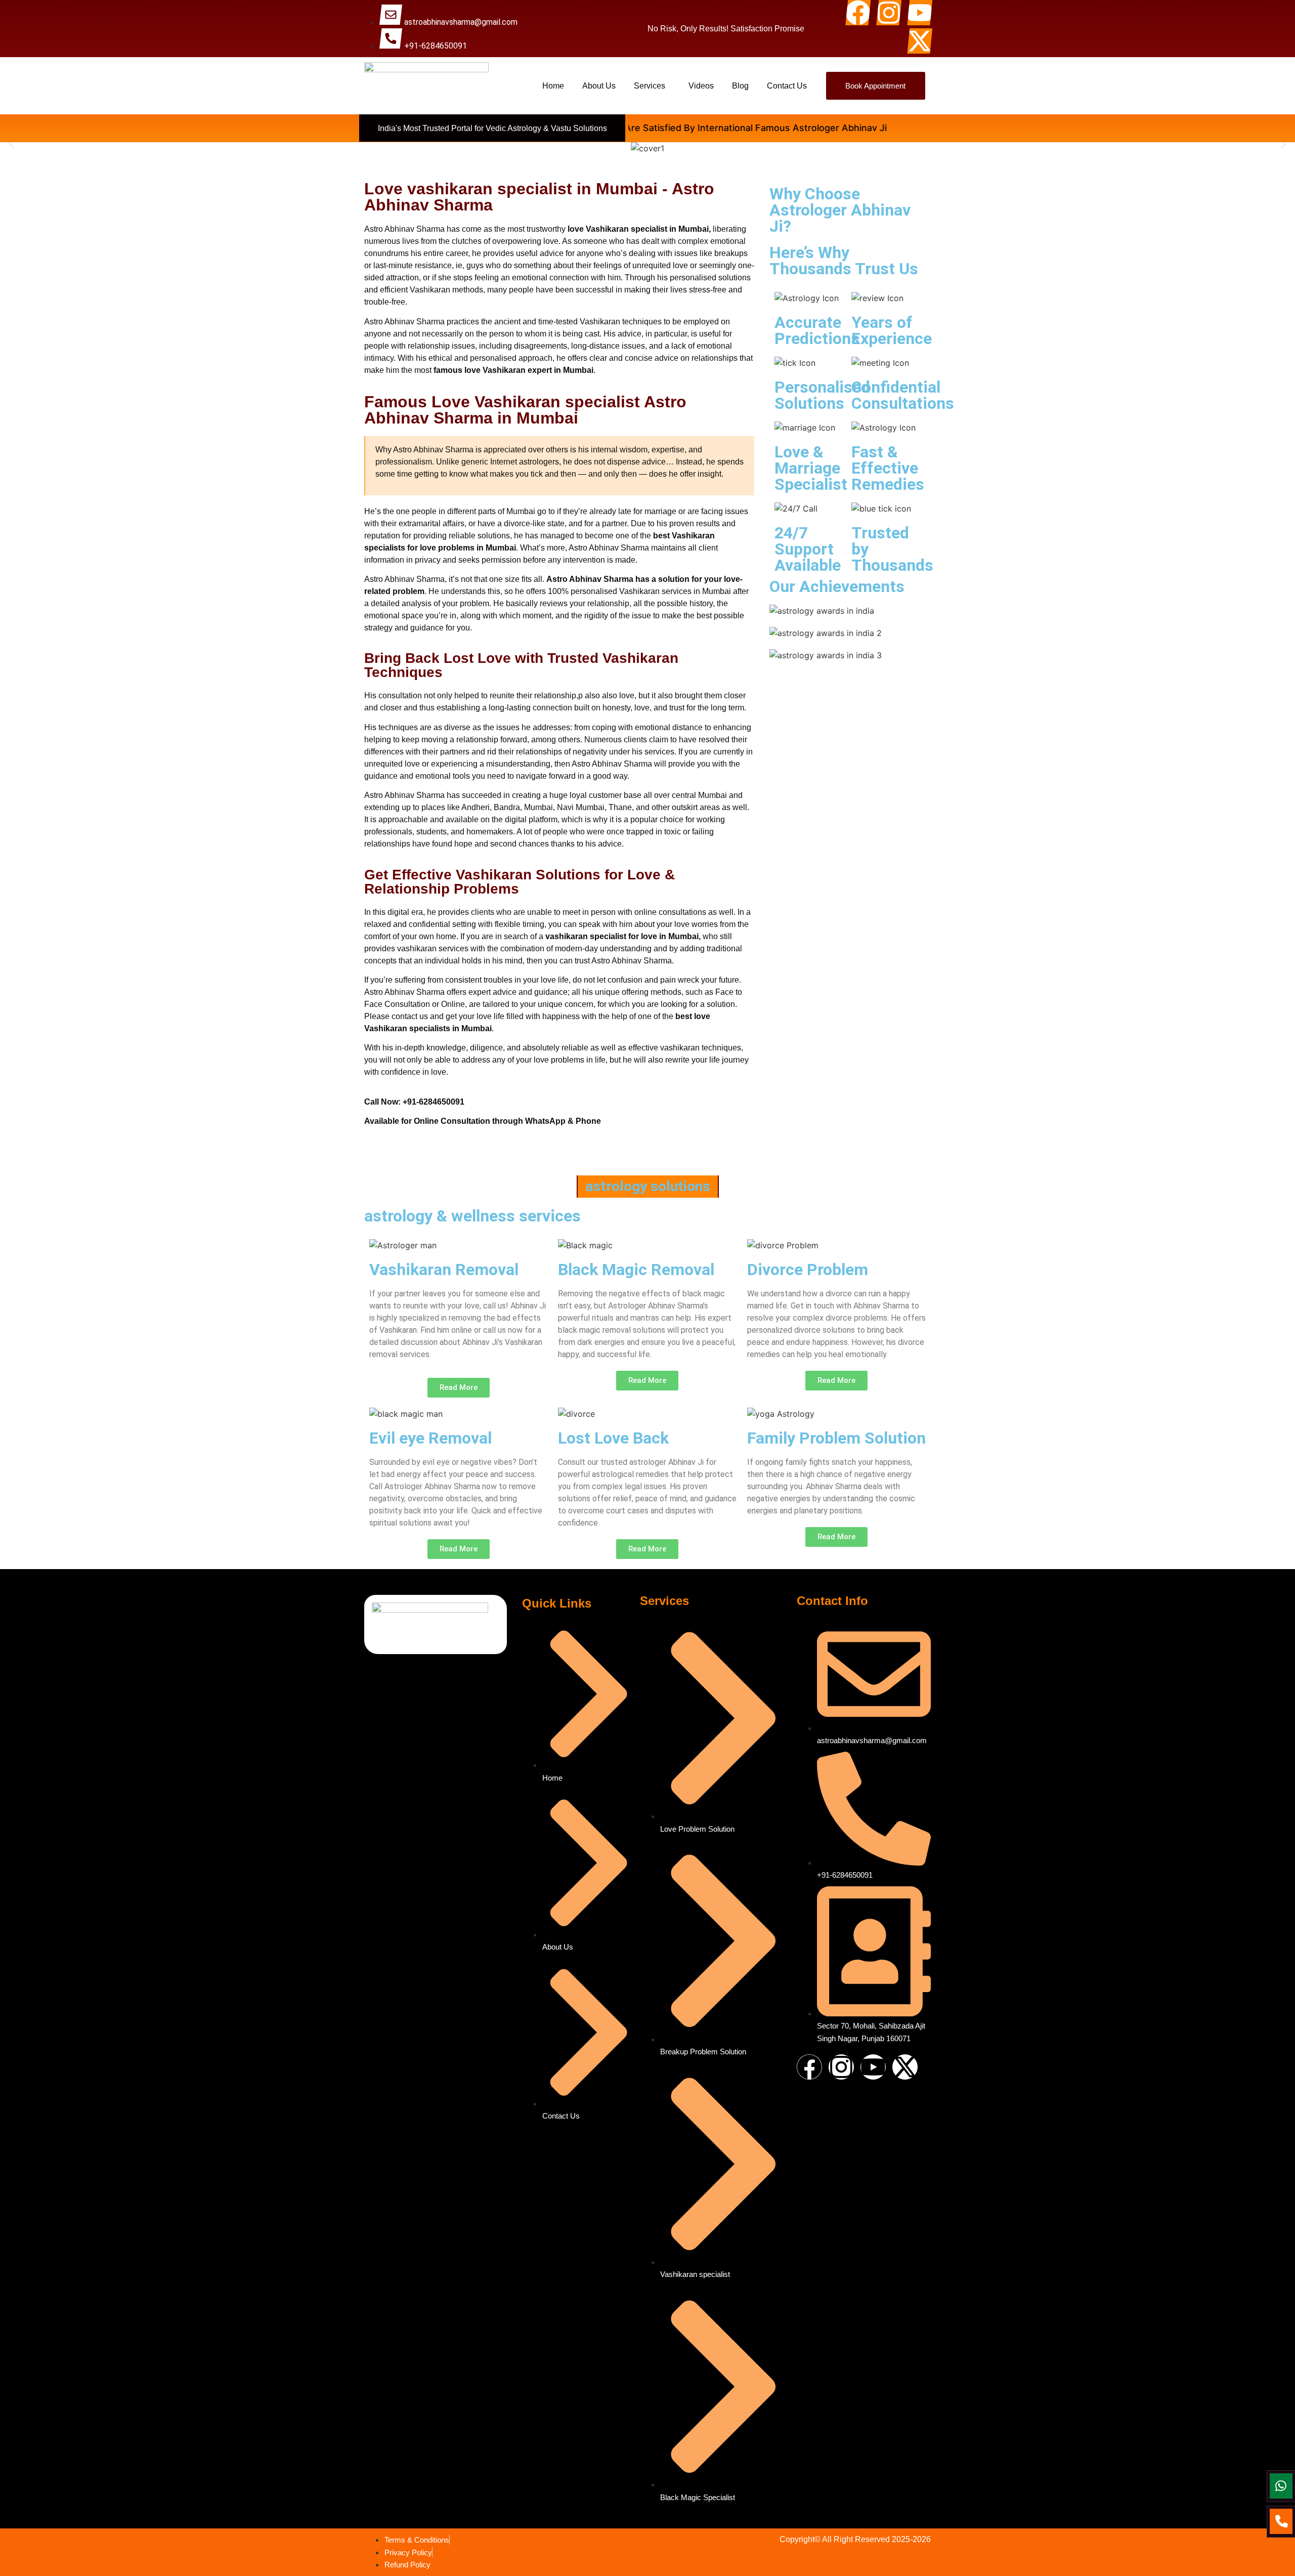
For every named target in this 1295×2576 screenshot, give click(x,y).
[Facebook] (858, 13)
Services (650, 86)
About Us (599, 86)
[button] (652, 86)
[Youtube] (920, 13)
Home (553, 86)
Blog (740, 86)
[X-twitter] (920, 41)
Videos (701, 86)
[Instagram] (889, 13)
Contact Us (787, 86)
